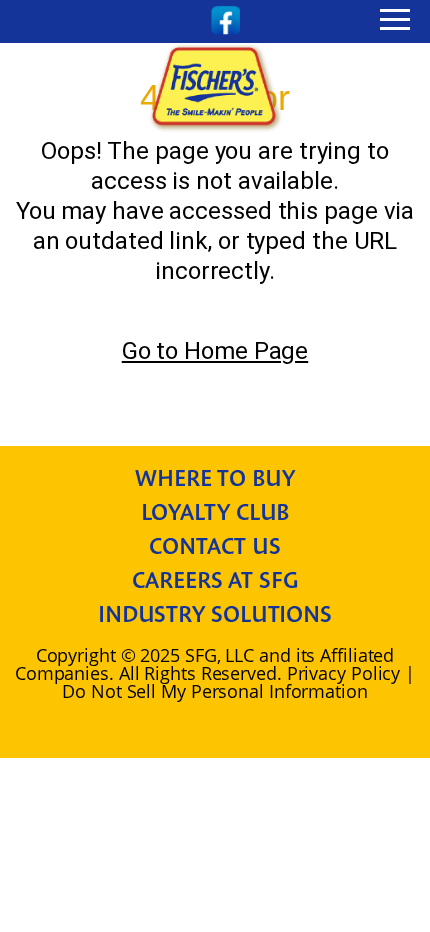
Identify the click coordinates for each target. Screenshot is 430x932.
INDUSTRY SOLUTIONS (215, 614)
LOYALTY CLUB (215, 512)
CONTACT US (214, 546)
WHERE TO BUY (215, 478)
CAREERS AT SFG (215, 580)
